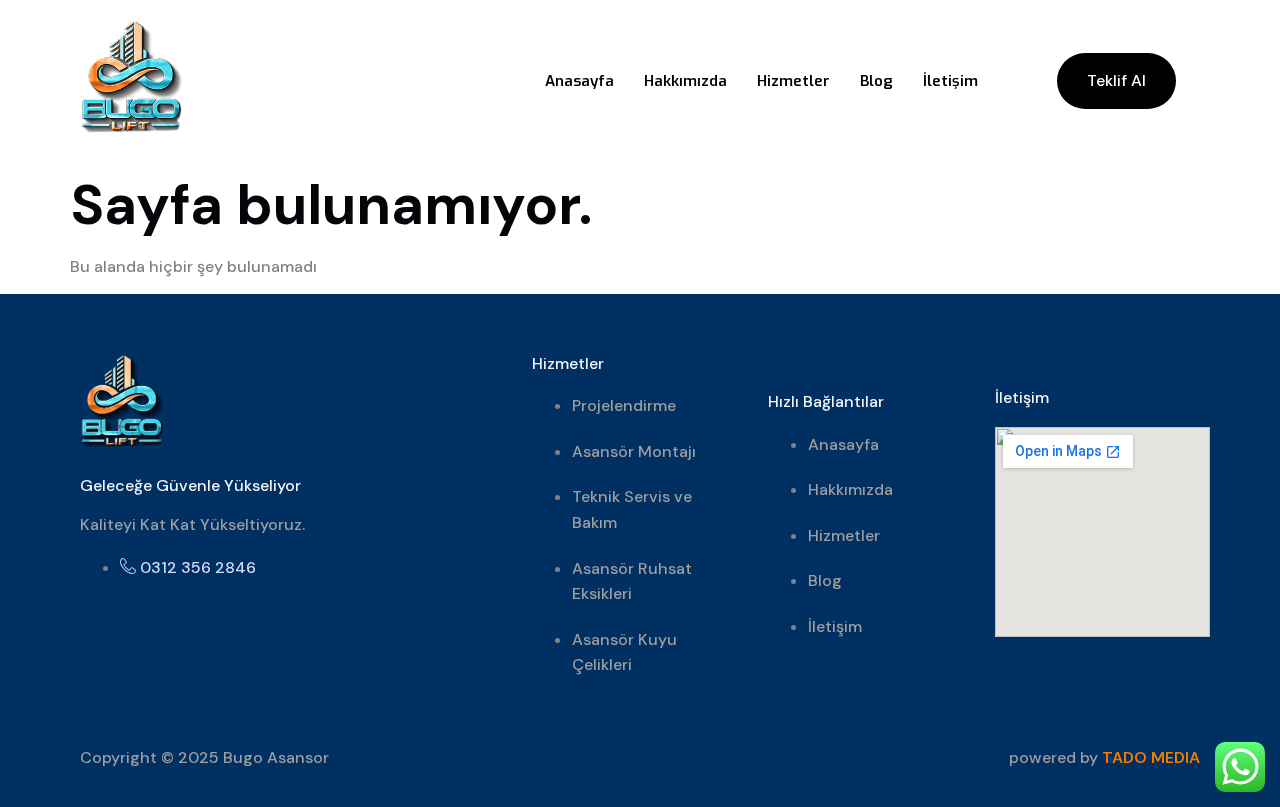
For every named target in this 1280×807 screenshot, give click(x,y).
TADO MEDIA (1151, 757)
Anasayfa (579, 81)
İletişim (950, 81)
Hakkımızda (685, 81)
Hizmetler (793, 81)
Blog (876, 81)
